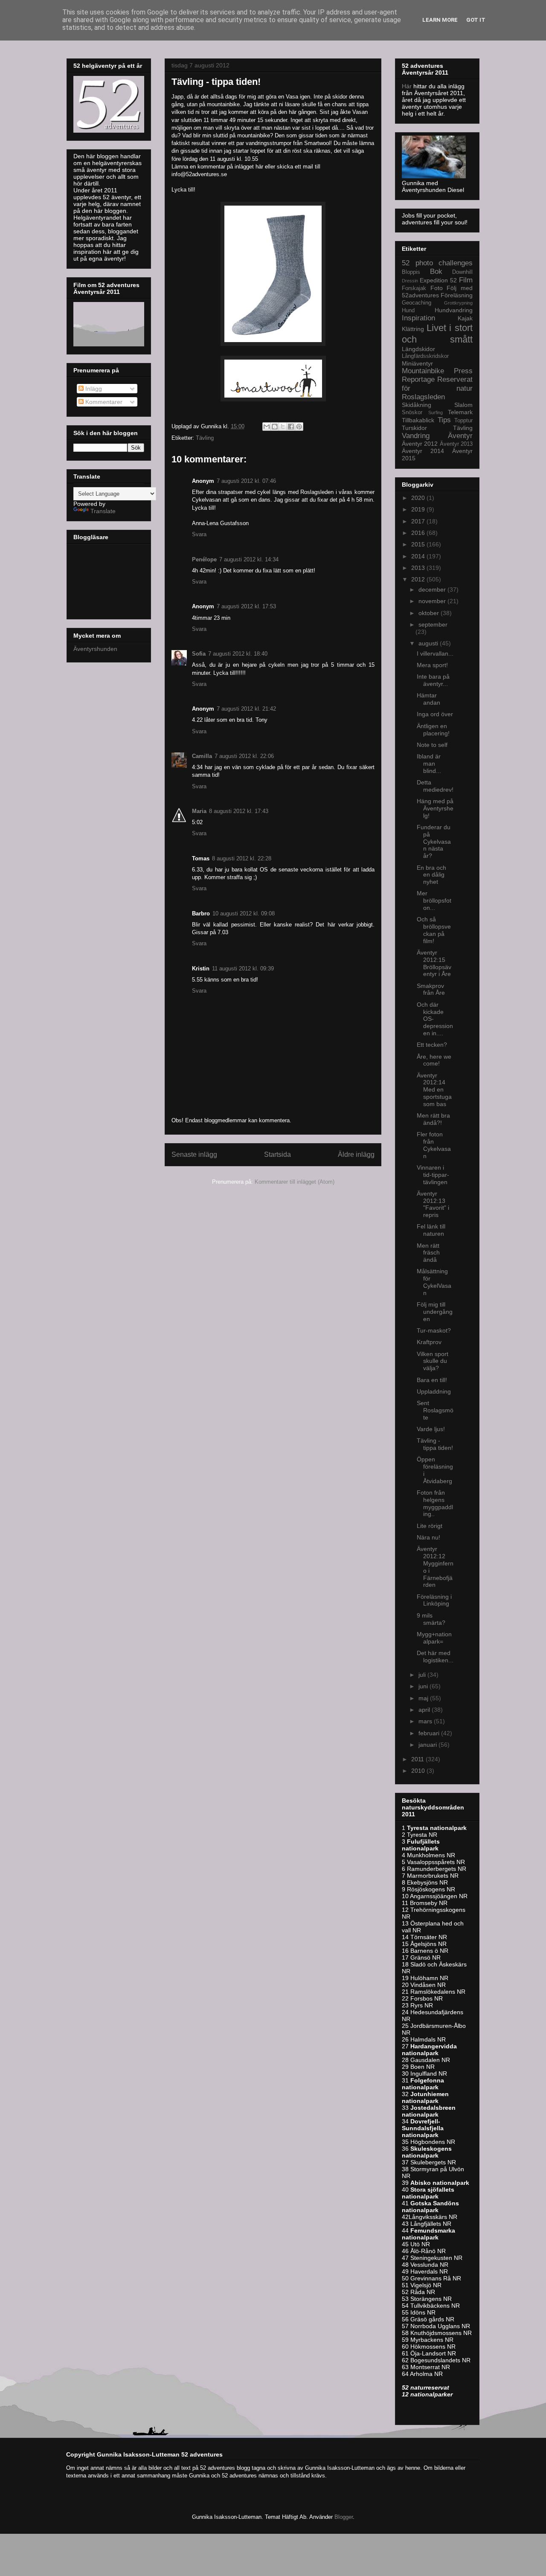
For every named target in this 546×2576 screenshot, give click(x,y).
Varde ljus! (431, 1429)
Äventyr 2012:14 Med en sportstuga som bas (434, 1090)
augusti (429, 643)
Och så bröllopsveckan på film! (434, 930)
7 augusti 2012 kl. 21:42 (246, 709)
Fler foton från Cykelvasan (434, 1145)
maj (424, 1698)
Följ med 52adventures (437, 292)
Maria (199, 811)
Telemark (460, 412)
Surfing (436, 412)
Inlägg (93, 389)
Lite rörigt (430, 1526)
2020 (419, 498)
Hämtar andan (428, 699)
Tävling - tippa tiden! (435, 1444)
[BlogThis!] (275, 427)
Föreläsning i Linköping (434, 1600)
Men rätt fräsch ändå (428, 1253)
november (433, 601)
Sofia (199, 654)
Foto (437, 288)
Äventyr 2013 (456, 444)
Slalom (463, 405)
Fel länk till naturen (431, 1230)
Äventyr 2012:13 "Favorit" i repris (433, 1204)
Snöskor (412, 412)
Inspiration (418, 318)
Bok (436, 272)
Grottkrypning (458, 303)
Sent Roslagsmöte (435, 1410)
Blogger (344, 2517)
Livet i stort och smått (437, 334)
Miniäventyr (417, 363)
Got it (476, 20)
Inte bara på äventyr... (433, 680)
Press (463, 371)
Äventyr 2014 (423, 451)
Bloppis (411, 272)
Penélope (204, 559)
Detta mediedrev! (435, 786)
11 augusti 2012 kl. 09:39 (243, 969)
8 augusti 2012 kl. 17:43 (239, 811)
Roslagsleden (423, 397)
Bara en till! (432, 1380)
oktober (430, 613)
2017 (419, 521)
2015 (419, 544)
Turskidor (414, 428)
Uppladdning (434, 1391)
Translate (103, 511)
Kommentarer (103, 402)
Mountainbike (423, 371)
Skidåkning (417, 405)
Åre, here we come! (434, 1060)
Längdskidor (418, 349)
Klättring (413, 329)
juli (423, 1675)
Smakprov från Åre (431, 989)
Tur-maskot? (434, 1330)
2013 (419, 568)
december (433, 590)
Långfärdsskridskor (425, 356)
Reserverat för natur (437, 384)
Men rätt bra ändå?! (433, 1119)
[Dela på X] (283, 427)
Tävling (205, 438)
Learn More (440, 20)
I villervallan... (435, 653)
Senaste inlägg (194, 1154)
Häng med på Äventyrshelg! (435, 808)
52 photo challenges (437, 263)
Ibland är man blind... (429, 764)
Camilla (202, 756)
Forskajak (414, 288)
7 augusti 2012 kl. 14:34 (249, 559)
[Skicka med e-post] (267, 427)
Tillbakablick (418, 420)
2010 (419, 1771)
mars (426, 1721)
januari (428, 1745)
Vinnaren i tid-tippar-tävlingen (433, 1175)
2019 (419, 509)
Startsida (277, 1154)
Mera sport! (432, 665)
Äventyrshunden (95, 649)
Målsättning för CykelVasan (434, 1282)
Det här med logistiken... (435, 1657)
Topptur (463, 421)
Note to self (432, 745)
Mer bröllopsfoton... (434, 900)
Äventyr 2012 (420, 444)
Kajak (465, 318)
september (433, 624)
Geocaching (417, 303)
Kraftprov (429, 1342)
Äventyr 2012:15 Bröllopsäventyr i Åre (434, 963)
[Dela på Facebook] (291, 427)
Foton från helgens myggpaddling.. (435, 1503)
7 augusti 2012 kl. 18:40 (238, 654)
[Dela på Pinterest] (299, 427)
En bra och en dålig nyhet (431, 875)
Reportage (418, 379)
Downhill (462, 272)
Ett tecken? (432, 1045)
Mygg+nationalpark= (434, 1638)
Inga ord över (435, 714)
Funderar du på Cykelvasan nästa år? (434, 841)
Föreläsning (457, 295)
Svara (199, 534)
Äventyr (460, 436)
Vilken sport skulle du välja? (433, 1361)
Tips (444, 420)
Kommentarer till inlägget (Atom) (295, 1182)
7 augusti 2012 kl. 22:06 (244, 756)
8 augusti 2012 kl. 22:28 (242, 858)
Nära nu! (428, 1537)
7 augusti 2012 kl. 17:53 (246, 606)
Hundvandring (454, 310)
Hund (408, 311)
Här (408, 86)
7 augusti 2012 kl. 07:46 (246, 481)
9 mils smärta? (431, 1619)
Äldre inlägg (356, 1154)
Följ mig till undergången (435, 1312)
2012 (419, 579)
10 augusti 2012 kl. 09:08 (244, 913)
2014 (419, 556)
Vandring (416, 436)
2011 (418, 1759)
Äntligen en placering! (433, 730)
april (425, 1710)
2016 (419, 533)
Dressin (410, 281)
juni (424, 1686)
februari (430, 1733)
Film (466, 280)
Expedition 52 (438, 280)
